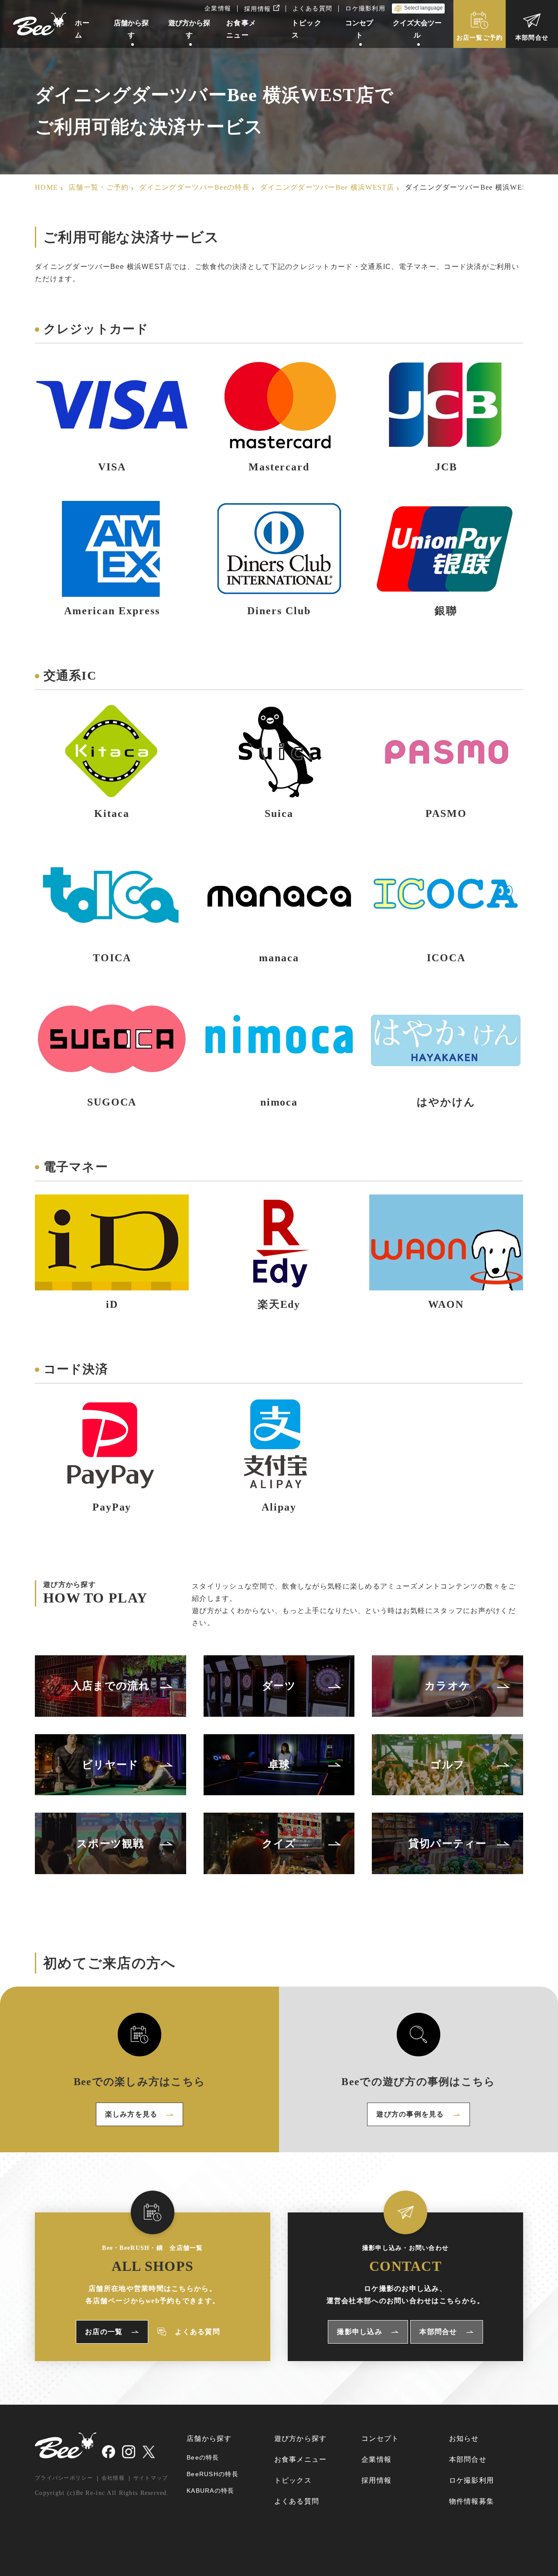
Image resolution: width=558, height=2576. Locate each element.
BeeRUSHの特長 (213, 2474)
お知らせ (464, 2438)
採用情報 (262, 9)
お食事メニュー (301, 2459)
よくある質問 (313, 8)
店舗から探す (209, 2438)
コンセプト (380, 2438)
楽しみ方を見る (131, 2114)
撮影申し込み (360, 2332)
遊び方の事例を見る (410, 2114)
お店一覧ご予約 (480, 38)
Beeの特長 (203, 2457)
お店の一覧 (104, 2332)
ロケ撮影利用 (365, 8)
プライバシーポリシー (64, 2478)
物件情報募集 (472, 2501)
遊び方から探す (301, 2438)
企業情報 (218, 8)
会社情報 (113, 2478)
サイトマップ (151, 2478)
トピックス (293, 2480)
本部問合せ (532, 38)
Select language (424, 8)
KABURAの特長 (211, 2491)
